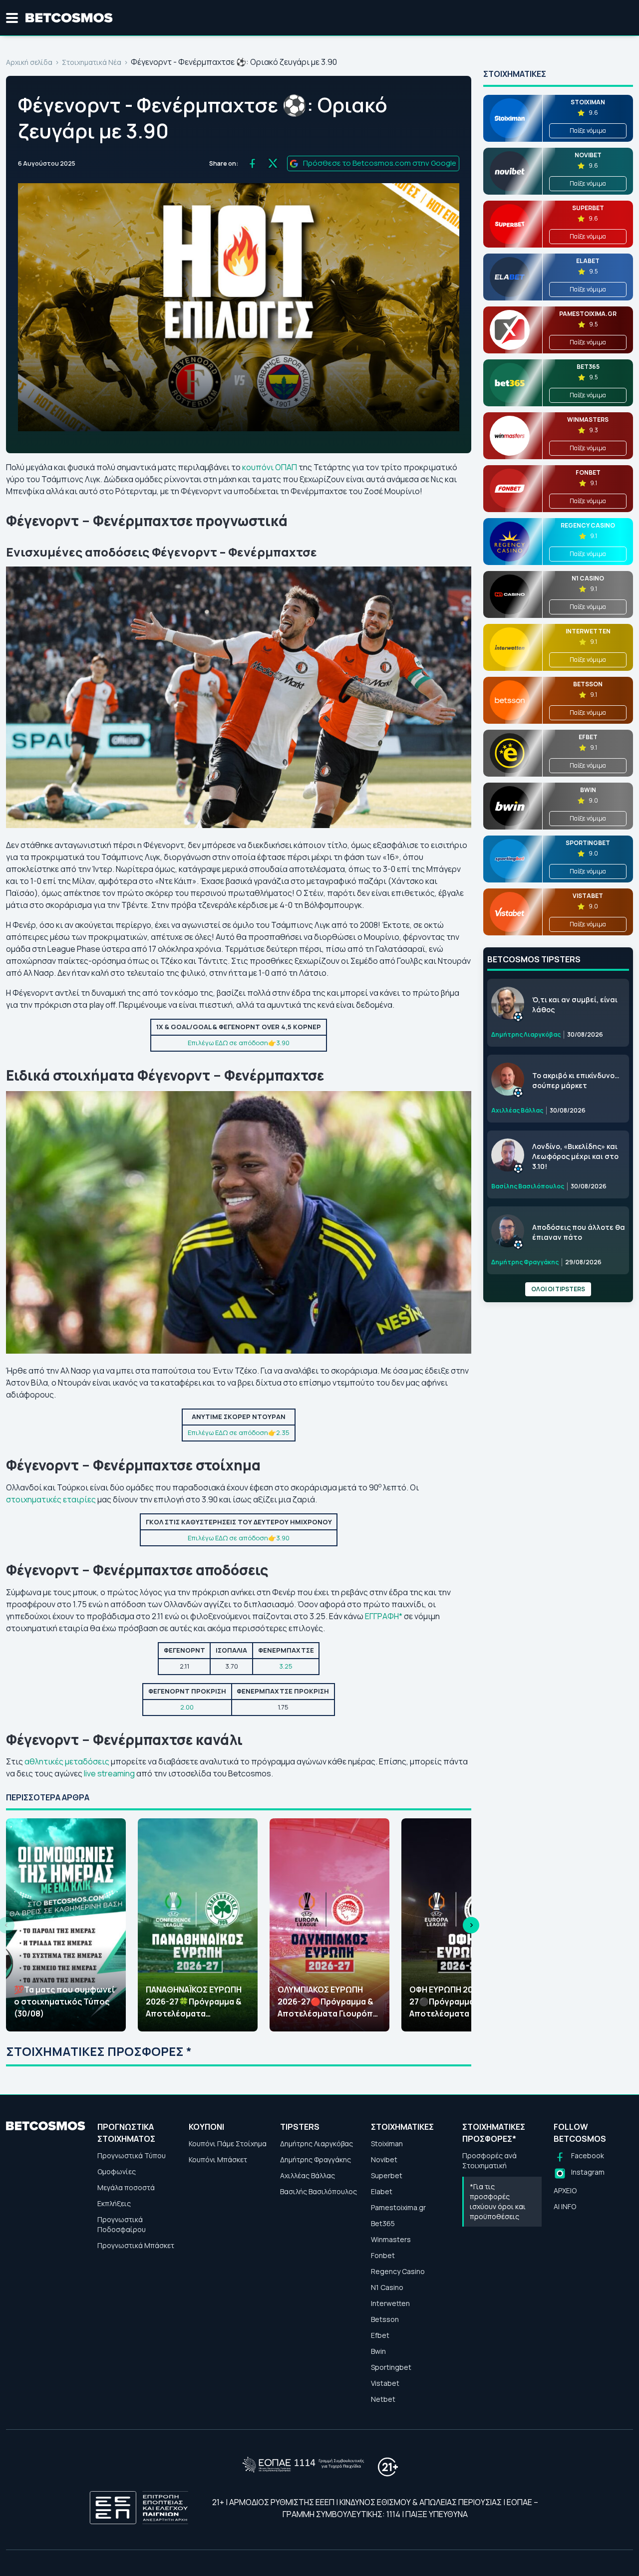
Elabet (382, 2191)
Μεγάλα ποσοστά (126, 2187)
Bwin (378, 2351)
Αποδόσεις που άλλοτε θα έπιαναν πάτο (579, 1232)
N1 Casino (387, 2287)
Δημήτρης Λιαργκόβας (317, 2144)
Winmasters (391, 2239)
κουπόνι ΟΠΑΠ (270, 467)
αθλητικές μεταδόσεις (67, 1761)
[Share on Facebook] (252, 163)
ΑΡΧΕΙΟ (565, 2190)
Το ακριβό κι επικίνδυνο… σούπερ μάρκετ (576, 1080)
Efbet (380, 2335)
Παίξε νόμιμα (588, 131)
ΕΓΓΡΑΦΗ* (384, 1616)
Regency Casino (398, 2271)
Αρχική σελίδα (29, 62)
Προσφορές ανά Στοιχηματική (489, 2160)
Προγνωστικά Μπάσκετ (136, 2245)
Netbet (383, 2399)
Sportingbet (391, 2367)
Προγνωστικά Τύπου (132, 2155)
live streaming (109, 1773)
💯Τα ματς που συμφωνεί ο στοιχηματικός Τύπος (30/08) (64, 2002)
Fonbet (383, 2255)
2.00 (187, 1707)
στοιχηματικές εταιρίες (51, 1499)
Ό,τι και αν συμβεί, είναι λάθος (575, 1004)
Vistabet (385, 2383)
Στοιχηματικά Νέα (92, 62)
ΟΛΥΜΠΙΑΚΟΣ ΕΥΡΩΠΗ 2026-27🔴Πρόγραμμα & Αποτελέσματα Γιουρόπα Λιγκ (328, 2002)
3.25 (286, 1666)
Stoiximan (387, 2144)
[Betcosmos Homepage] (69, 18)
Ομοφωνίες (117, 2171)
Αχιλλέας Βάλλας (308, 2175)
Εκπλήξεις (114, 2203)
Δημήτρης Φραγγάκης (316, 2159)
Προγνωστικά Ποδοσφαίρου (122, 2224)
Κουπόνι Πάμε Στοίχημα (228, 2144)
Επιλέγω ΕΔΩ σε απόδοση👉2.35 (239, 1432)
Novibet (384, 2159)
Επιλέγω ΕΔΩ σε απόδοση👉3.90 (239, 1043)
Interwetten (390, 2303)
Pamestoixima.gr (398, 2207)
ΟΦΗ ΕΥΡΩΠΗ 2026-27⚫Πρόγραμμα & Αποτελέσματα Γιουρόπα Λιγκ (460, 2002)
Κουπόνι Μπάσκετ (218, 2159)
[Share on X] (273, 163)
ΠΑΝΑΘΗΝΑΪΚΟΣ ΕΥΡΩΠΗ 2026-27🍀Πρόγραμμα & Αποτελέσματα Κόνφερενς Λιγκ (194, 2002)
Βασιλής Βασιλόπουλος (319, 2191)
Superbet (387, 2175)
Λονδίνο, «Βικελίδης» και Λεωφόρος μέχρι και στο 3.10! (575, 1156)
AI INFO (565, 2206)
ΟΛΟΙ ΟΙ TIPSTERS (558, 1289)
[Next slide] (471, 1925)
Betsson (385, 2319)
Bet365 (383, 2223)
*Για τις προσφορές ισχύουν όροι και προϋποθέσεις (498, 2201)
